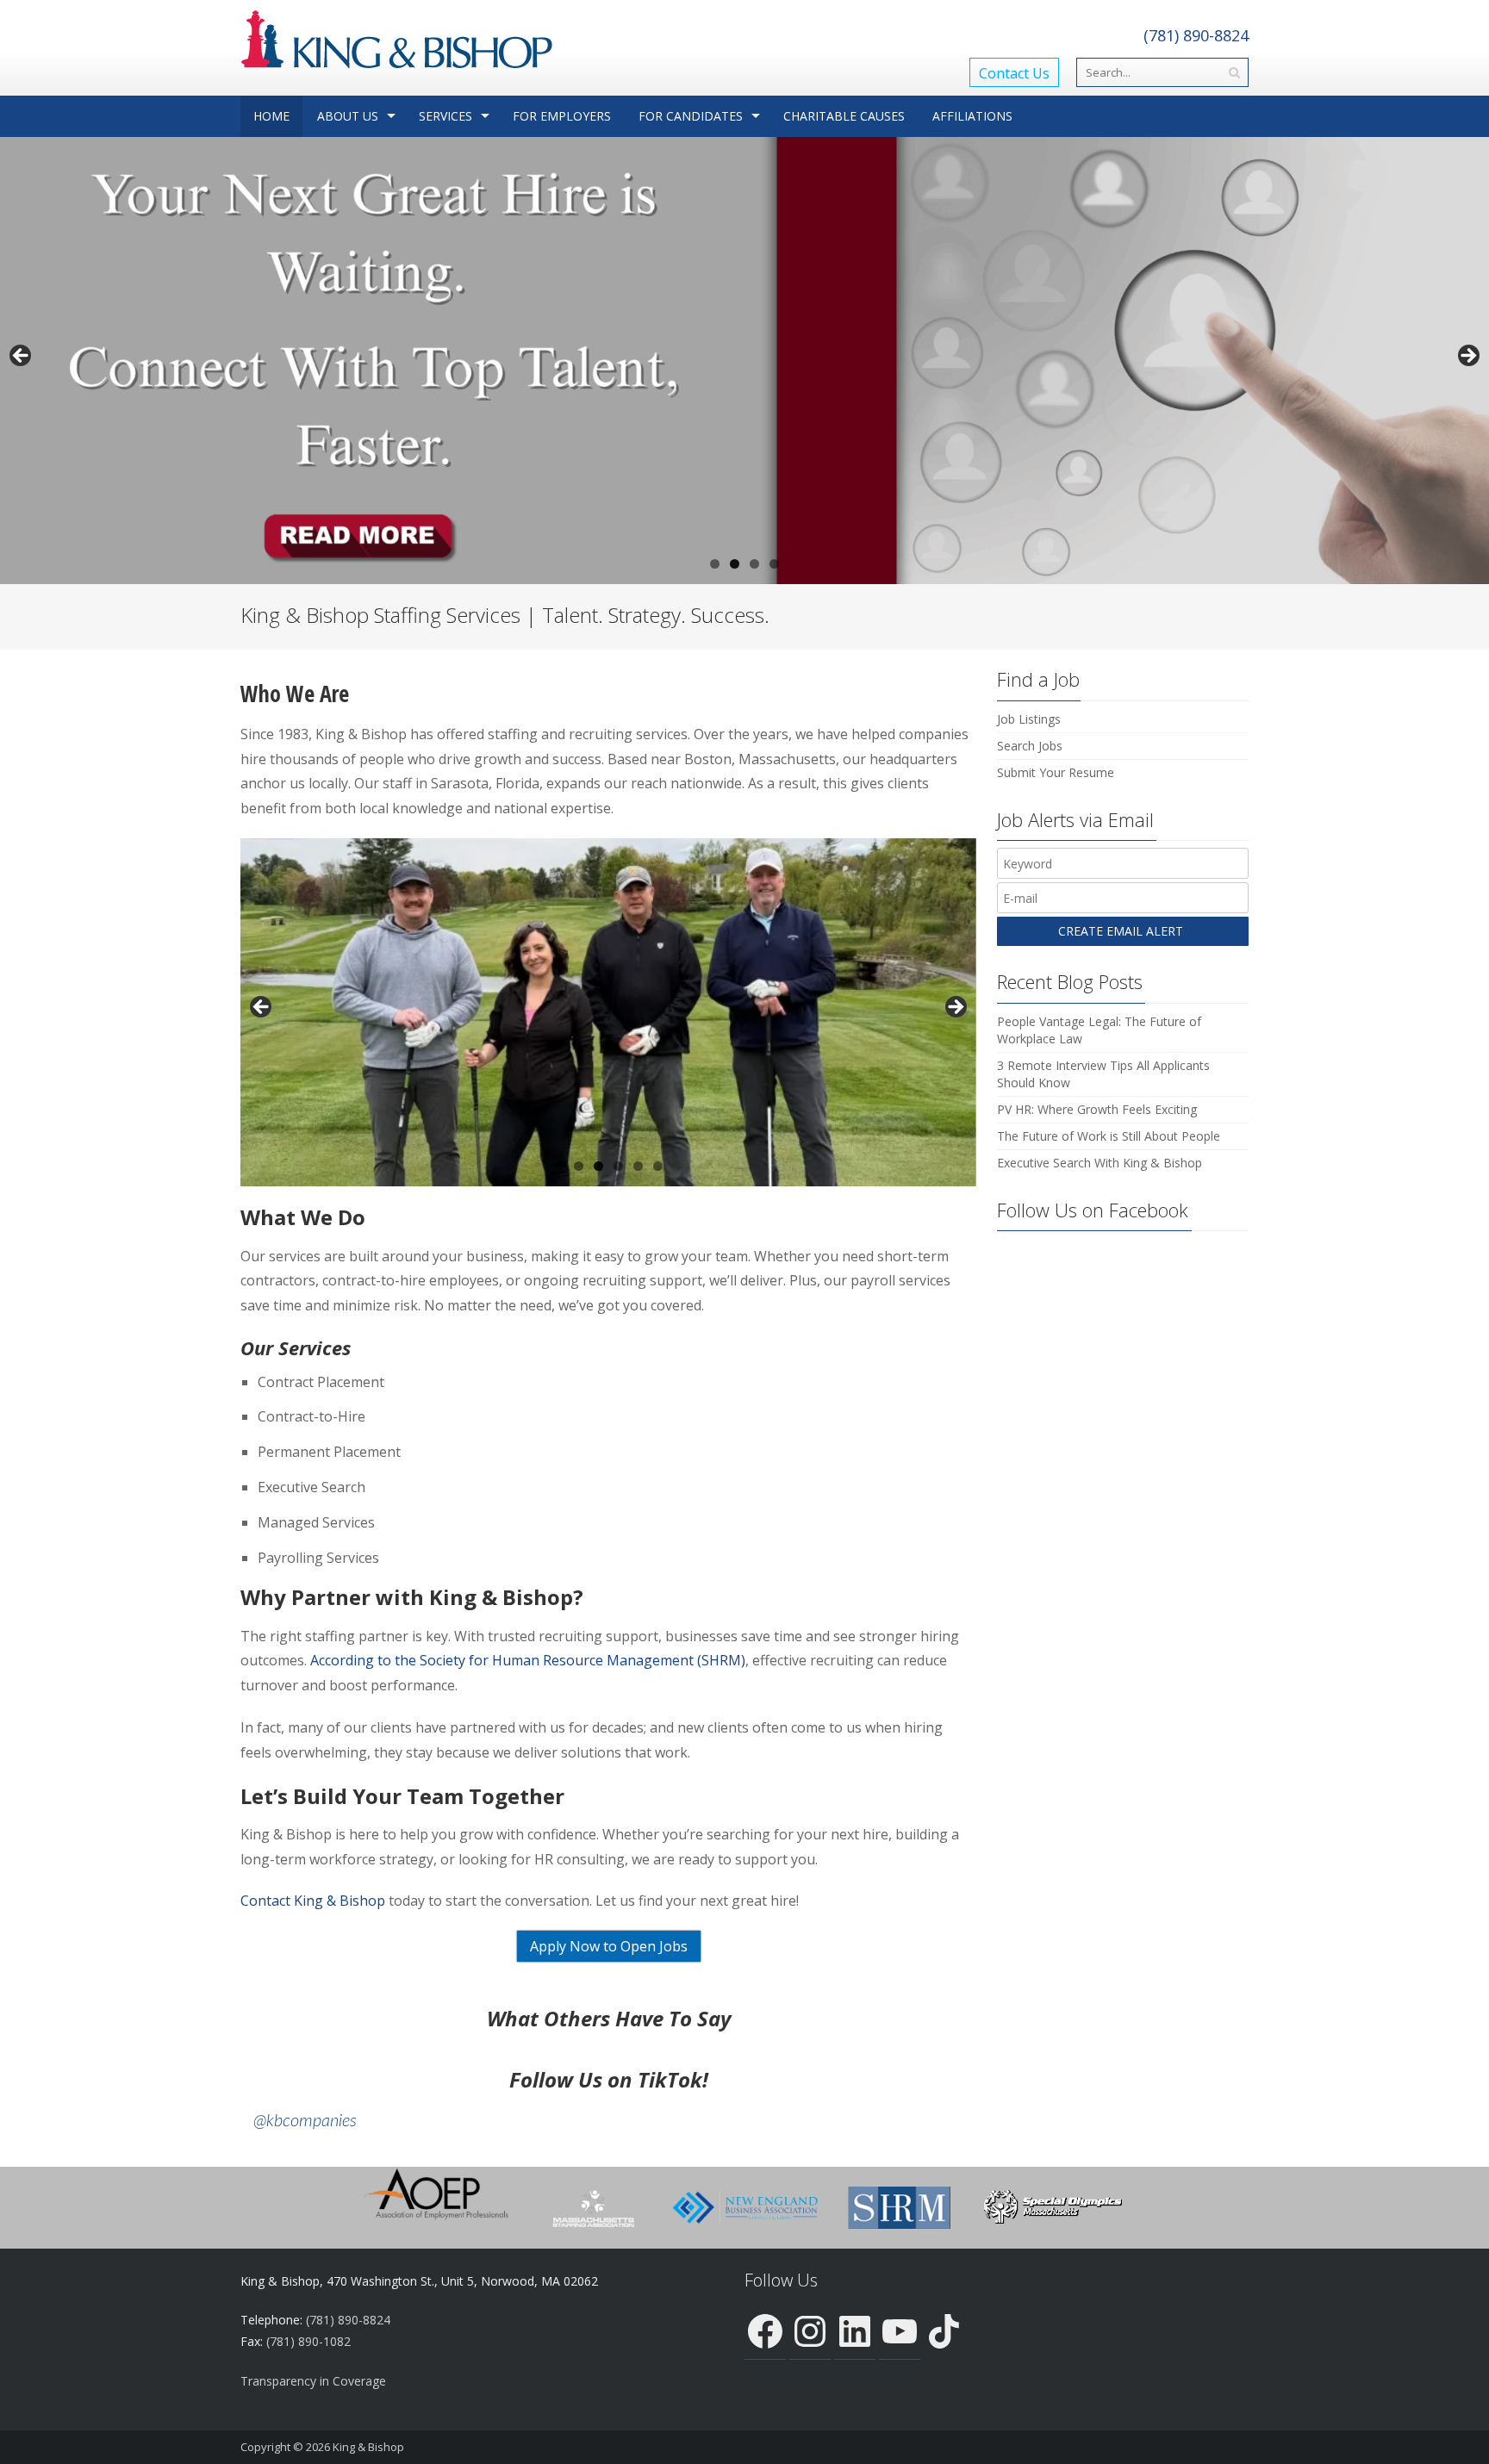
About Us (348, 116)
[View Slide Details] (744, 360)
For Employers (562, 116)
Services (445, 116)
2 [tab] (735, 564)
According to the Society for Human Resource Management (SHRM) (528, 1660)
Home (271, 116)
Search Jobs (1030, 746)
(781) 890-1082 (308, 2341)
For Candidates (691, 116)
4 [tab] (774, 564)
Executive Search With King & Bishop (1100, 1163)
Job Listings (1029, 719)
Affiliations (972, 116)
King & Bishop (368, 2447)
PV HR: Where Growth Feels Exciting (1097, 1109)
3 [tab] (754, 564)
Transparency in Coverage (313, 2381)
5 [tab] (638, 1166)
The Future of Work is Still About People (1109, 1136)
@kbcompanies (305, 2121)
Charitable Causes (844, 116)
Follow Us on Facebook (1093, 1210)
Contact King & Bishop (313, 1901)
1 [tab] (715, 564)
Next (1467, 357)
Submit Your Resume (1056, 772)
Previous (22, 357)
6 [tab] (658, 1166)
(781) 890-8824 (1196, 35)
